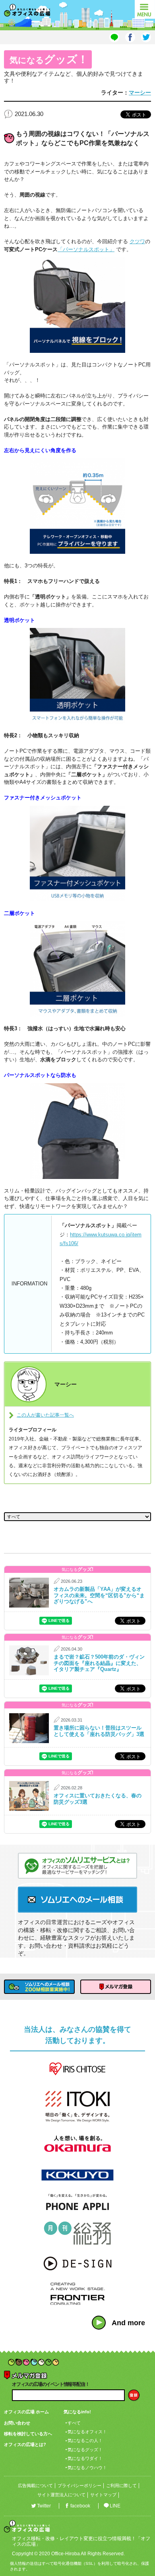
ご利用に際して (121, 2485)
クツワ (137, 241)
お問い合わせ (17, 2423)
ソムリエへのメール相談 (77, 1900)
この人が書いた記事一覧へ (45, 1415)
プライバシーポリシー (79, 2485)
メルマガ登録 (116, 1987)
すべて (74, 2423)
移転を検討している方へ (28, 2434)
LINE (115, 2506)
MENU (145, 9)
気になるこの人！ (85, 2440)
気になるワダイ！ (85, 2458)
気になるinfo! (77, 2412)
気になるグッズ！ (85, 2450)
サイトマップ (103, 2495)
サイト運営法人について (61, 2495)
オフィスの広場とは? (25, 2444)
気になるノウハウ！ (87, 2468)
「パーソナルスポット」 (86, 249)
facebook (80, 2506)
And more (128, 2323)
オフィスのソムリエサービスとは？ (77, 1866)
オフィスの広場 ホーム (26, 2412)
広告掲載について (35, 2485)
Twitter (44, 2506)
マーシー (140, 92)
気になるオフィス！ (87, 2432)
